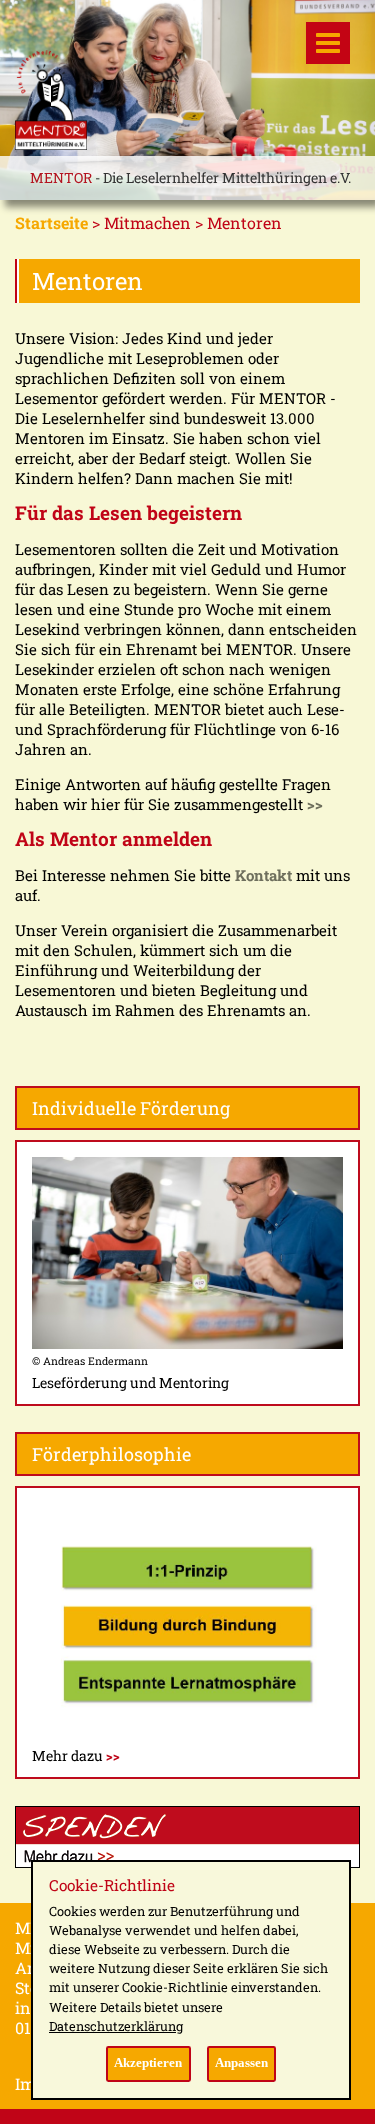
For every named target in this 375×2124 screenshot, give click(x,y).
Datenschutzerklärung (116, 2026)
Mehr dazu (76, 1755)
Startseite (51, 222)
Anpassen (241, 2063)
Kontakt (263, 875)
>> (315, 804)
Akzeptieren (148, 2063)
